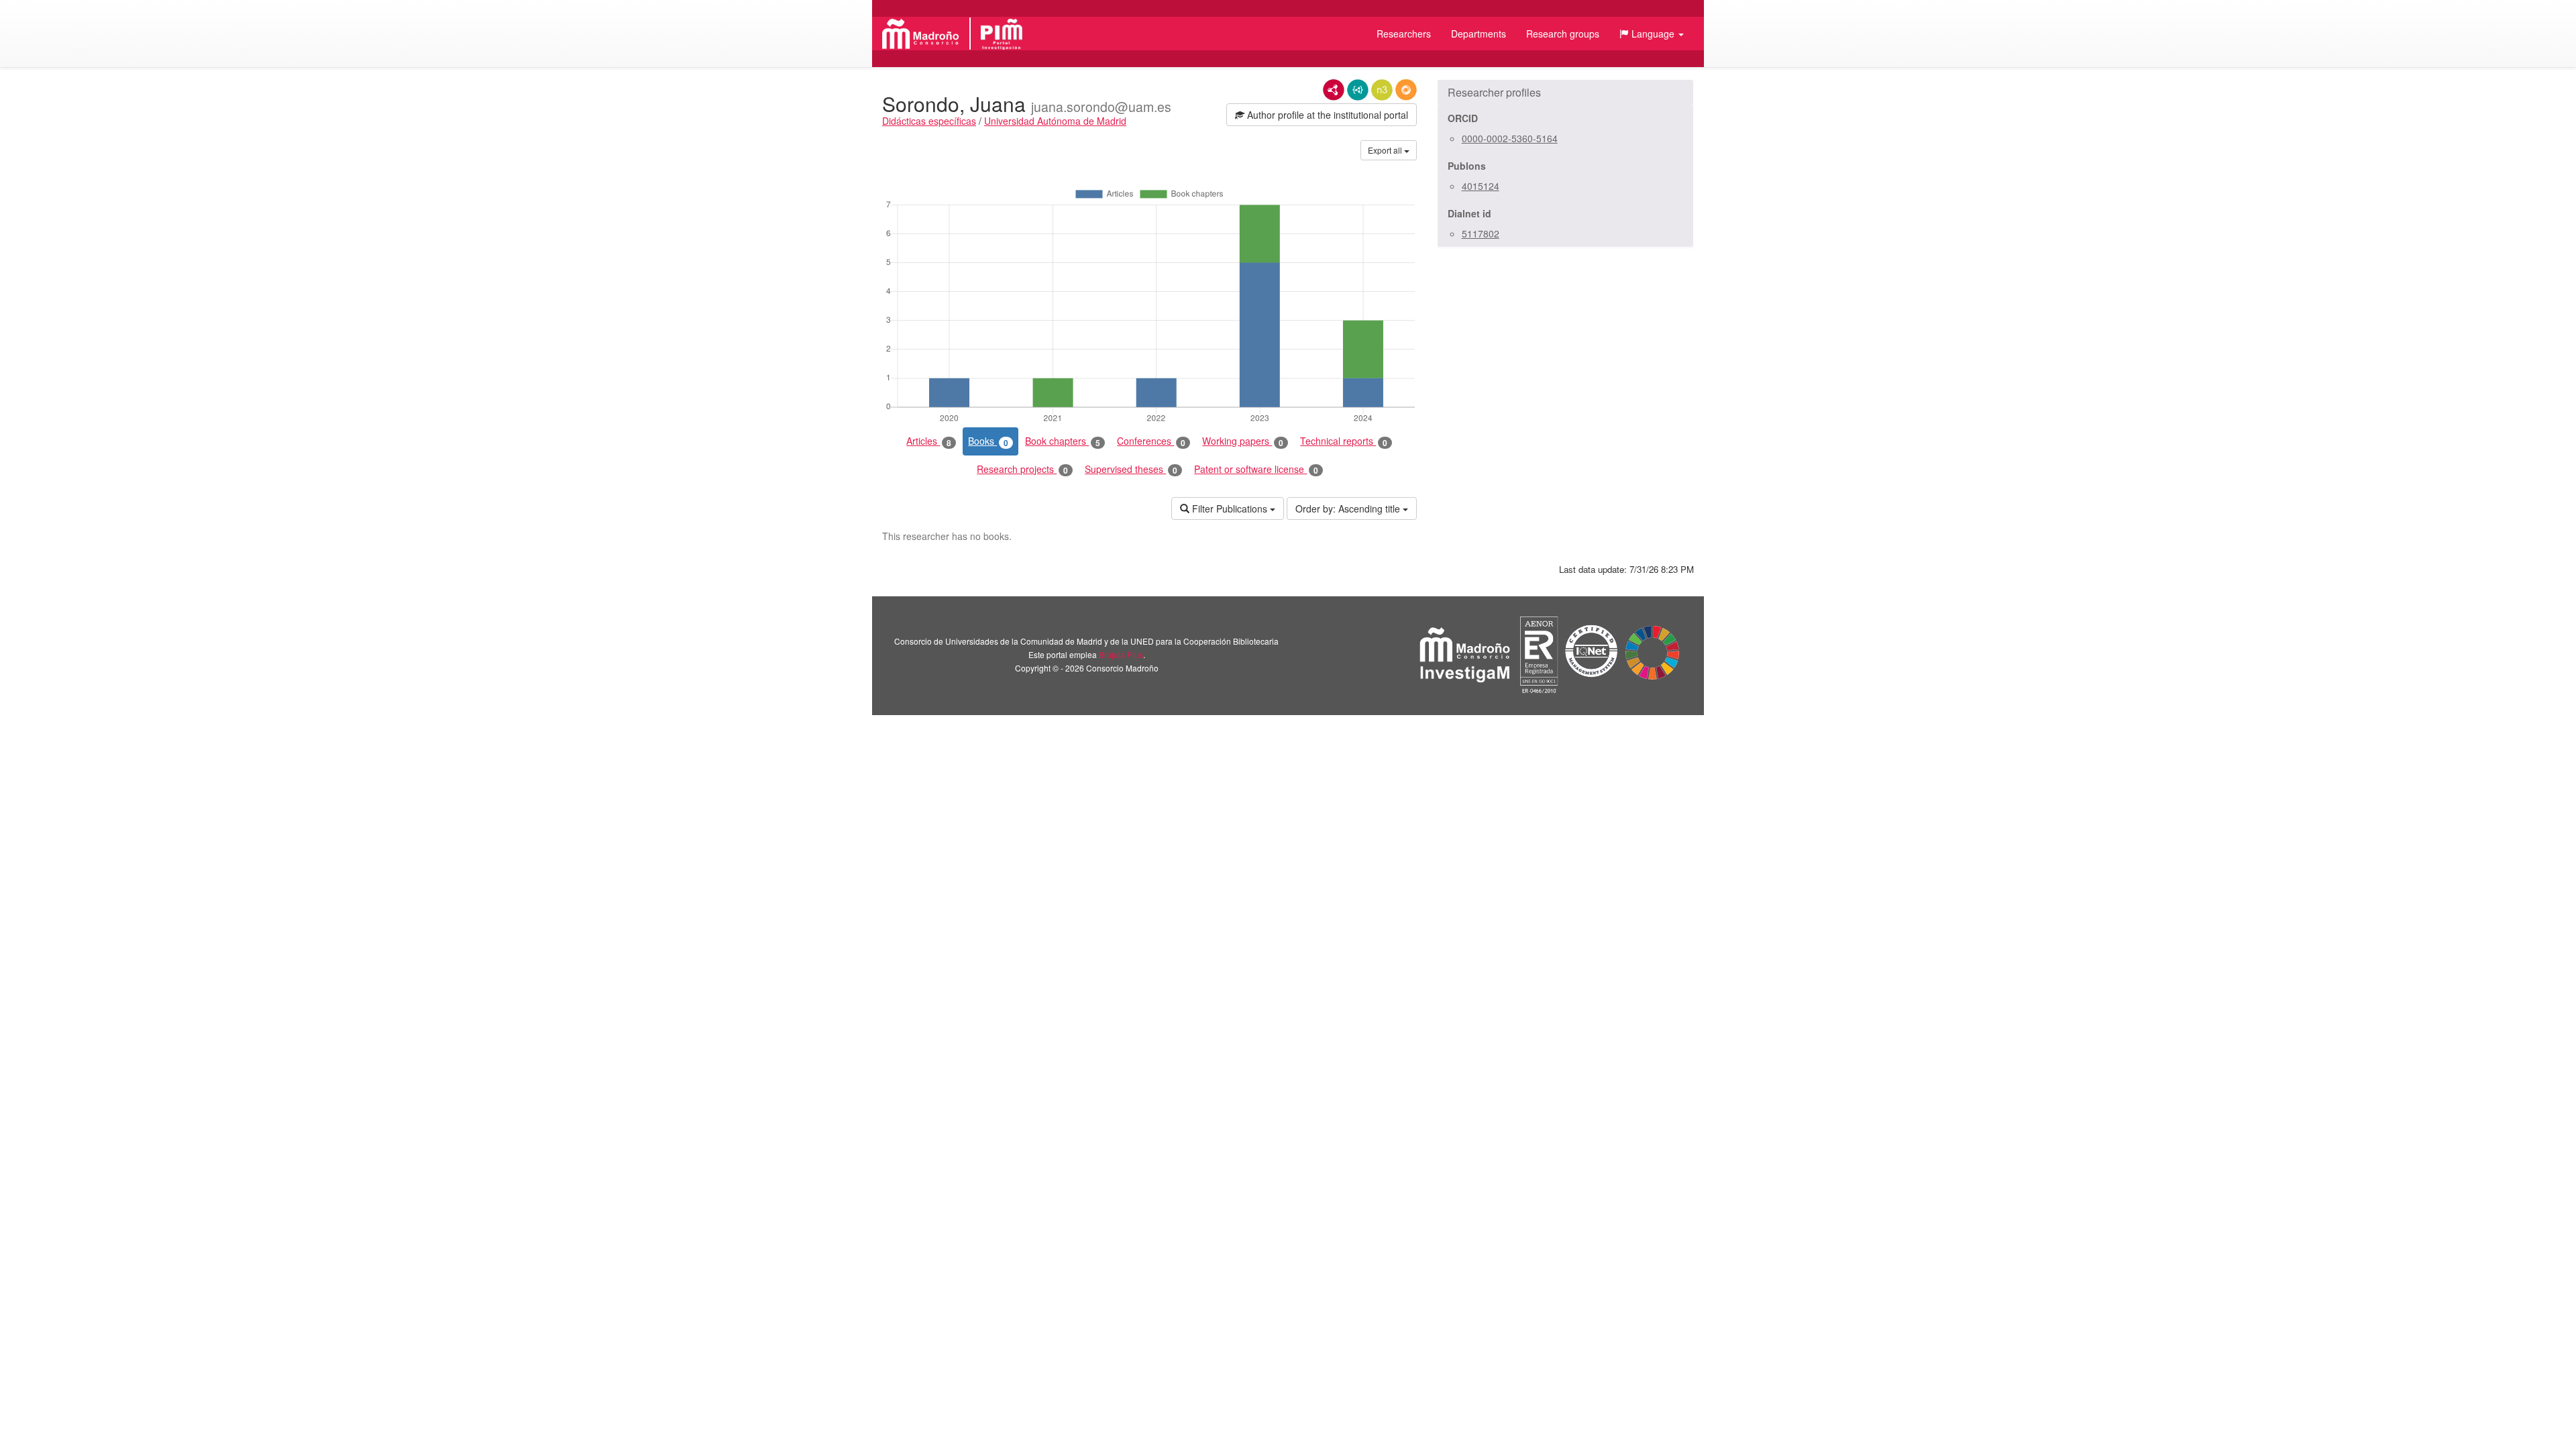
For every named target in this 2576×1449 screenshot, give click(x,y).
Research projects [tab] (1022, 469)
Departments (1479, 34)
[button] (1652, 34)
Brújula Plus (1121, 654)
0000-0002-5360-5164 (1510, 138)
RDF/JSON (1406, 90)
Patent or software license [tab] (1256, 469)
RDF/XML (1334, 90)
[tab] (1565, 93)
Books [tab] (988, 441)
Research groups (1563, 34)
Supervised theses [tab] (1131, 469)
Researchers (1404, 34)
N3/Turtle (1382, 90)
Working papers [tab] (1243, 441)
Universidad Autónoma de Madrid (1055, 121)
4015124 (1481, 186)
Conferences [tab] (1151, 441)
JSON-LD (1358, 90)
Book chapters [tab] (1063, 441)
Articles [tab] (929, 441)
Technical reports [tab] (1344, 441)
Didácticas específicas (929, 121)
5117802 (1481, 233)
